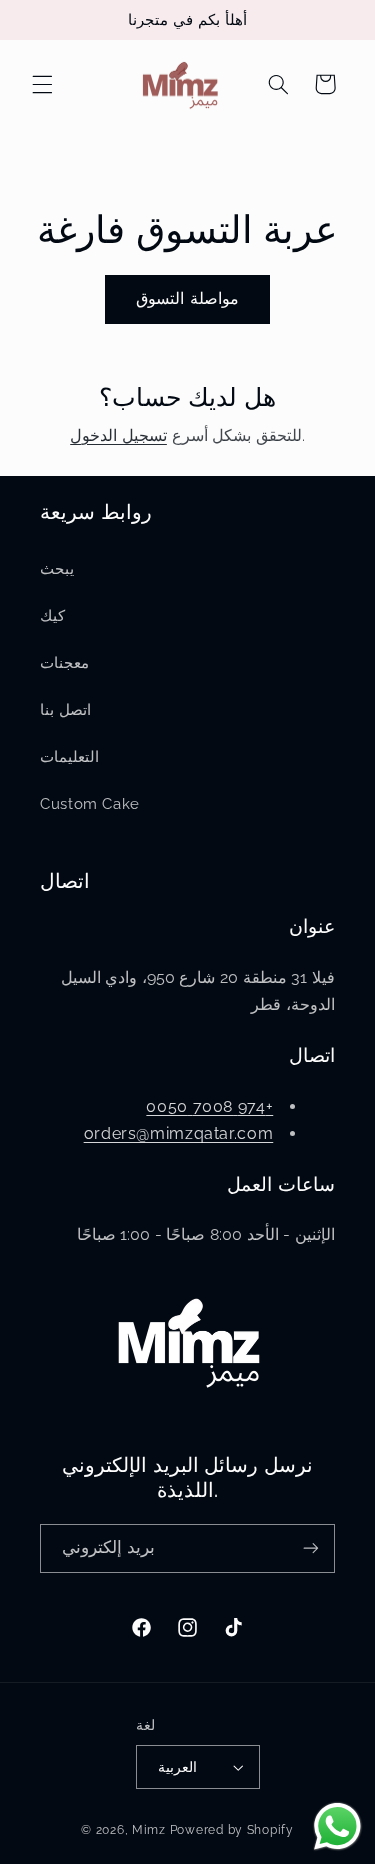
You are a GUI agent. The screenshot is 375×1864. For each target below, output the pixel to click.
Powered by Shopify (232, 1830)
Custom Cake (90, 803)
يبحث (57, 568)
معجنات (64, 662)
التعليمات (69, 756)
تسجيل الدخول (118, 435)
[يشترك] (311, 1548)
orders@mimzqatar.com (179, 1133)
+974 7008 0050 (209, 1106)
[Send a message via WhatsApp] (337, 1826)
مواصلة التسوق (187, 298)
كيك (52, 615)
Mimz (151, 1830)
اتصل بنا (65, 709)
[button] (42, 84)
